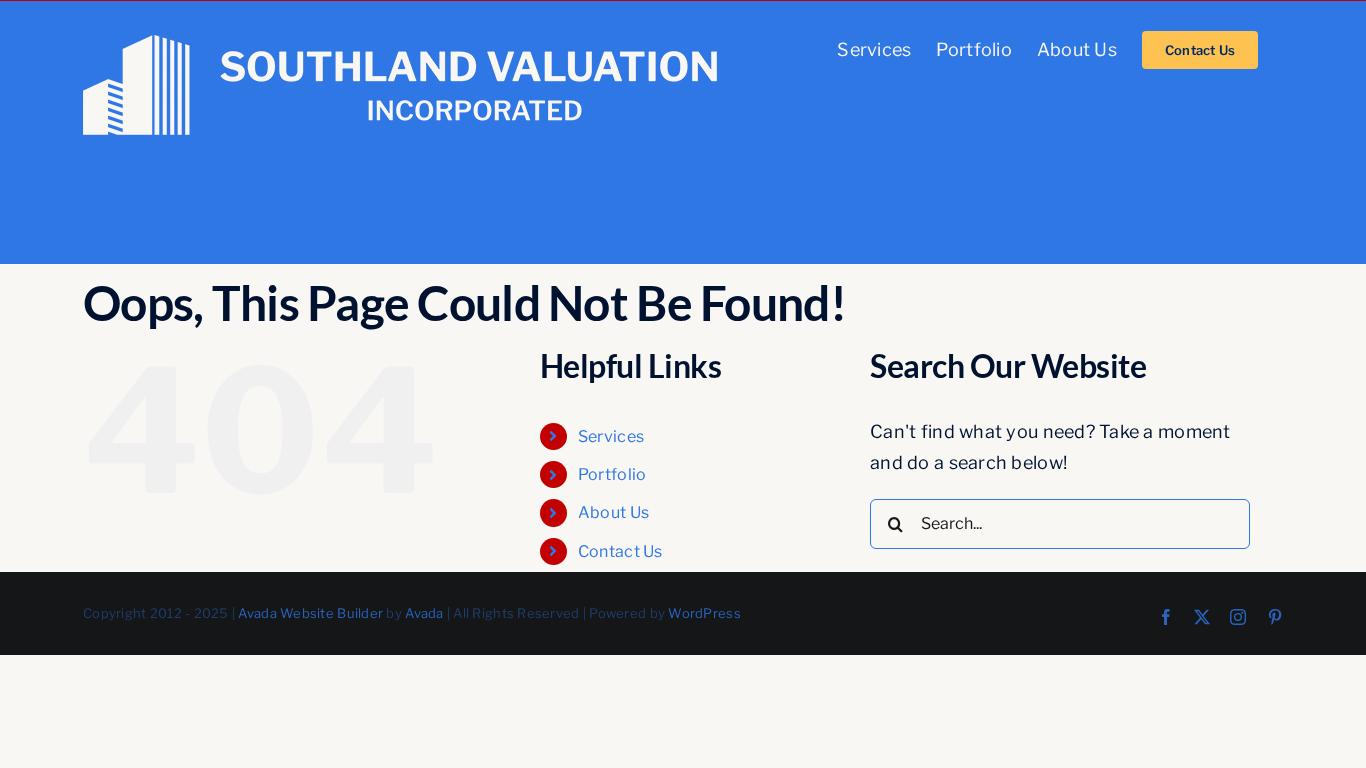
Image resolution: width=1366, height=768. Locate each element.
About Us (613, 512)
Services (611, 436)
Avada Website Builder (310, 613)
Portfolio (612, 474)
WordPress (704, 613)
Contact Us (620, 551)
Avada (424, 613)
